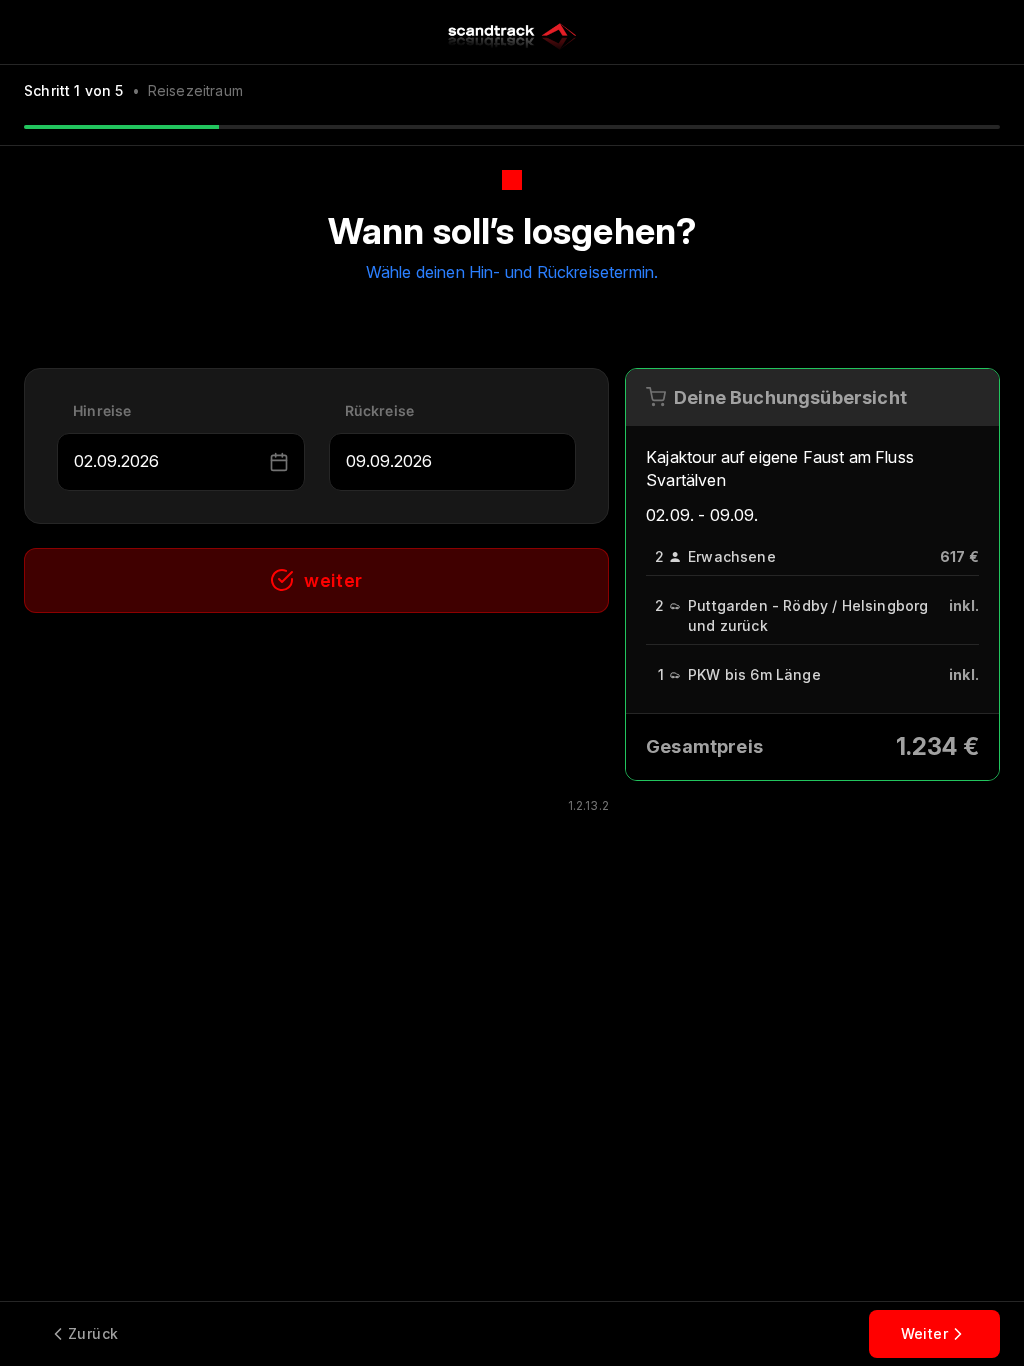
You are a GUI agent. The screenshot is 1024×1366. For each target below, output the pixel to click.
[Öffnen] (256, 462)
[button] (279, 462)
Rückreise (380, 410)
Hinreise (102, 410)
